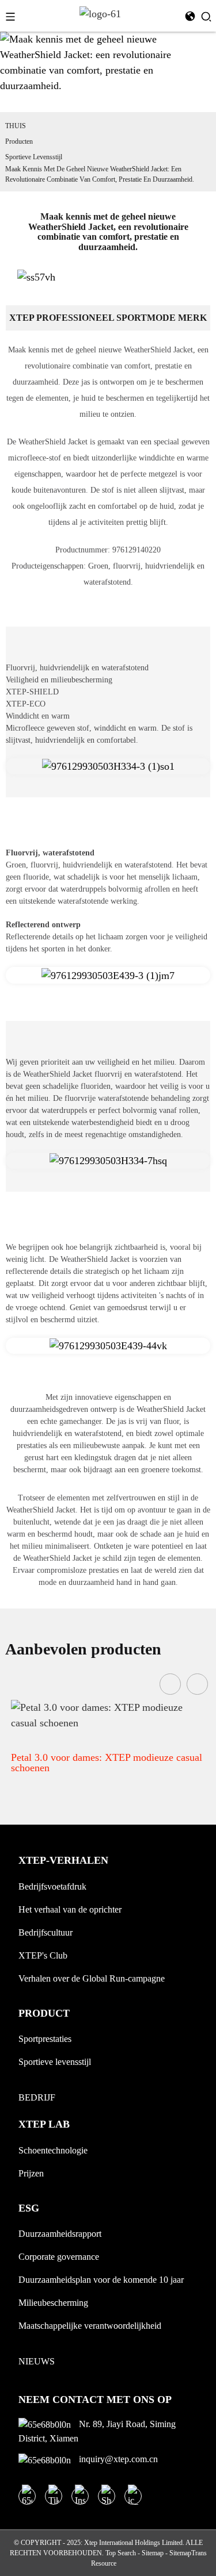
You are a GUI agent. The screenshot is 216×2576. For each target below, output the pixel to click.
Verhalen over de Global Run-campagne (92, 1978)
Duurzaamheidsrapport (60, 2234)
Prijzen (31, 2173)
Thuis (16, 126)
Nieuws (37, 2361)
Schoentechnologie (53, 2150)
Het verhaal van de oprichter (70, 1909)
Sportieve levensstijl (34, 157)
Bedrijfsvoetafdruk (52, 1886)
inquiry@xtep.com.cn (117, 2459)
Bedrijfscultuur (46, 1932)
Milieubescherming (53, 2303)
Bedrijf (37, 2097)
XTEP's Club (43, 1955)
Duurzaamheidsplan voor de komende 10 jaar (101, 2280)
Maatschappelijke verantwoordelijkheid (90, 2326)
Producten (19, 141)
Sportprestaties (45, 2039)
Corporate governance (59, 2257)
